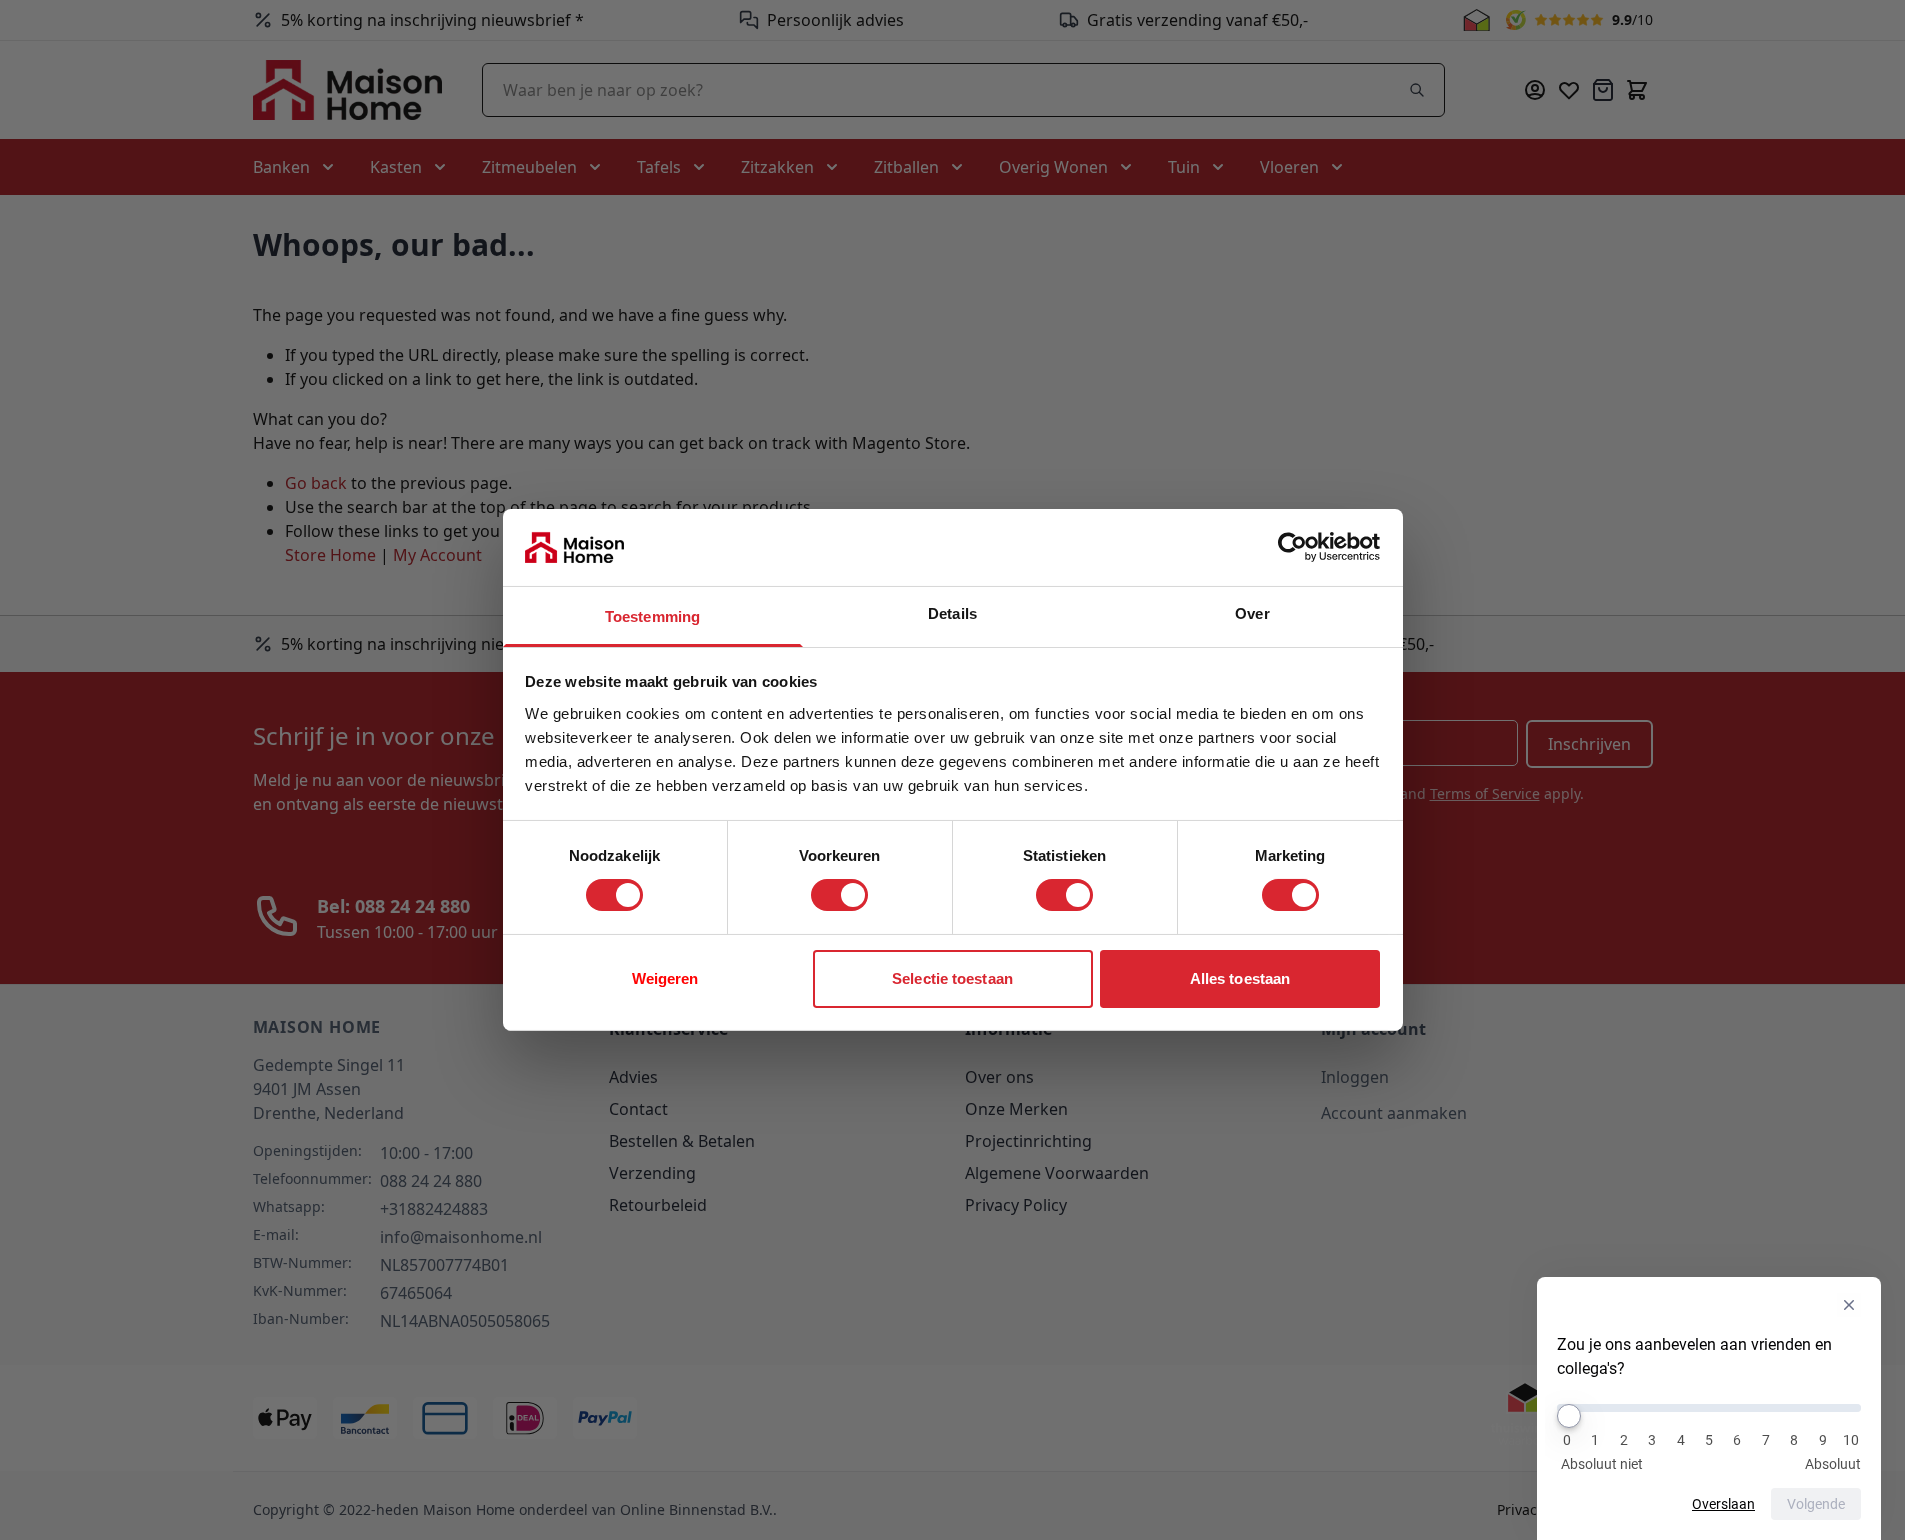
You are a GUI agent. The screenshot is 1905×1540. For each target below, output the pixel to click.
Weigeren (665, 978)
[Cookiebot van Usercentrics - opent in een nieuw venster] (1292, 547)
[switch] (839, 895)
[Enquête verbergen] (1849, 1305)
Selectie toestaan (952, 978)
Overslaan (1723, 1504)
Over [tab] (1252, 613)
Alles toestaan (1240, 978)
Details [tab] (952, 613)
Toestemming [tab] (652, 616)
